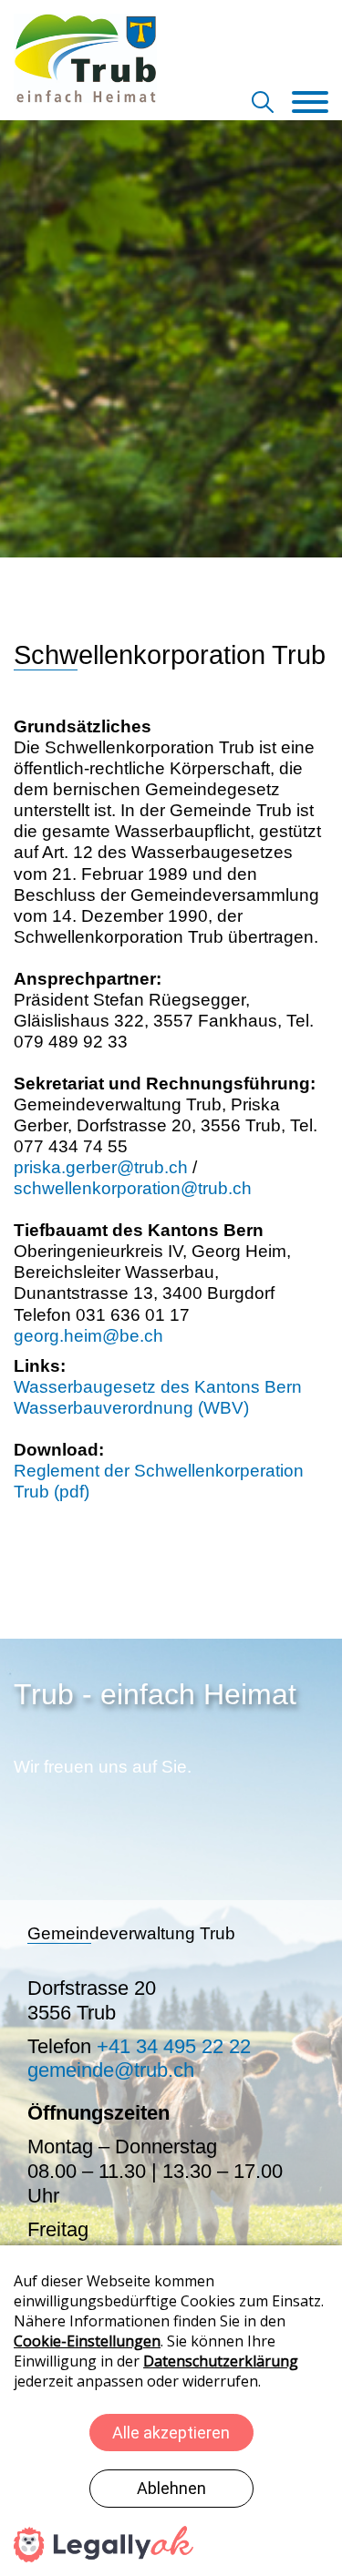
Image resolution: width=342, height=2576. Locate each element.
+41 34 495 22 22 (174, 2046)
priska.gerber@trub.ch (101, 1167)
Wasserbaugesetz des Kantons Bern (158, 1387)
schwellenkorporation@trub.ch (133, 1188)
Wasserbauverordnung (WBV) (131, 1408)
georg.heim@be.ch (88, 1336)
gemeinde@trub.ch (111, 2070)
